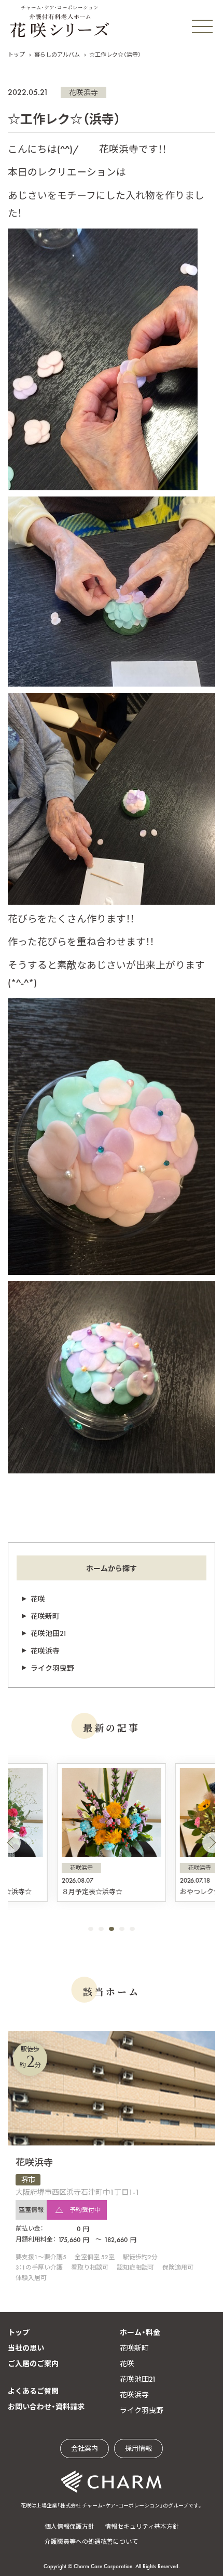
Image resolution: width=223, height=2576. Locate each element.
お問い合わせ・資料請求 (46, 2407)
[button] (10, 1843)
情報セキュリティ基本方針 (142, 2527)
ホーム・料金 (140, 2332)
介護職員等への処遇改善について (91, 2542)
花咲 (38, 1599)
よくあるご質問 (33, 2391)
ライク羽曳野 (52, 1668)
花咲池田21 (49, 1633)
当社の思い (26, 2348)
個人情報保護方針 (69, 2527)
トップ (16, 55)
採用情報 (138, 2448)
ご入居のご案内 (33, 2364)
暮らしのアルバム (57, 55)
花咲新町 (45, 1616)
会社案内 (85, 2448)
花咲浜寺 (83, 92)
